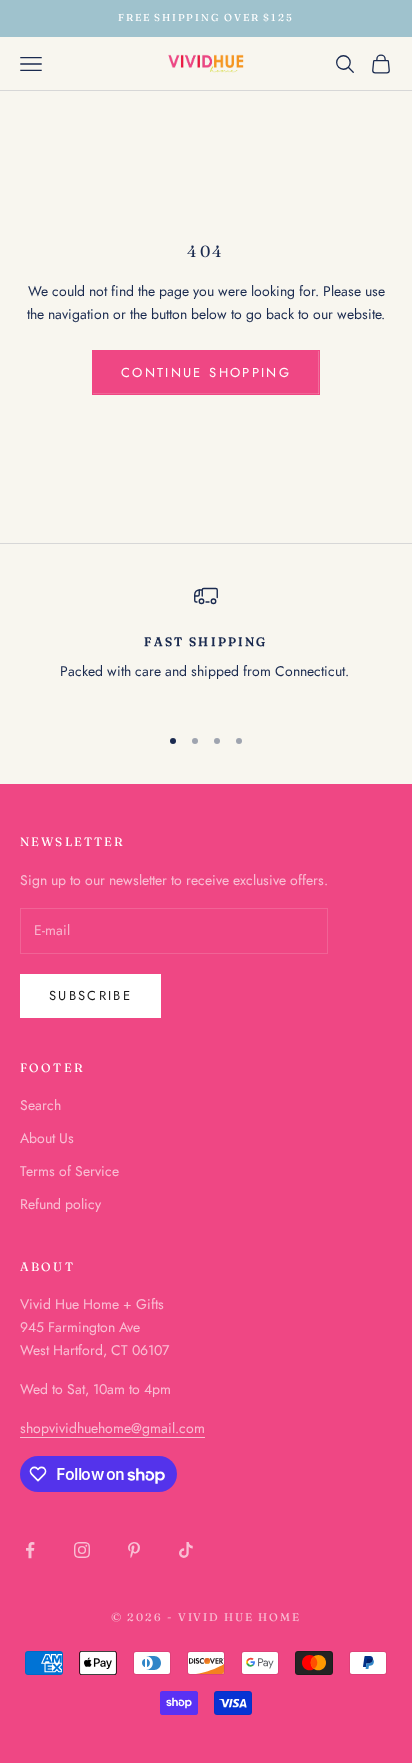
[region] (206, 645)
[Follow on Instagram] (82, 1550)
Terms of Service (69, 1171)
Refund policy (60, 1204)
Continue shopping (206, 372)
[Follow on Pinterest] (134, 1550)
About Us (47, 1138)
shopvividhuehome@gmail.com (112, 1428)
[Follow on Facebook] (30, 1550)
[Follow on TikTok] (186, 1550)
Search (40, 1105)
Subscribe (90, 995)
